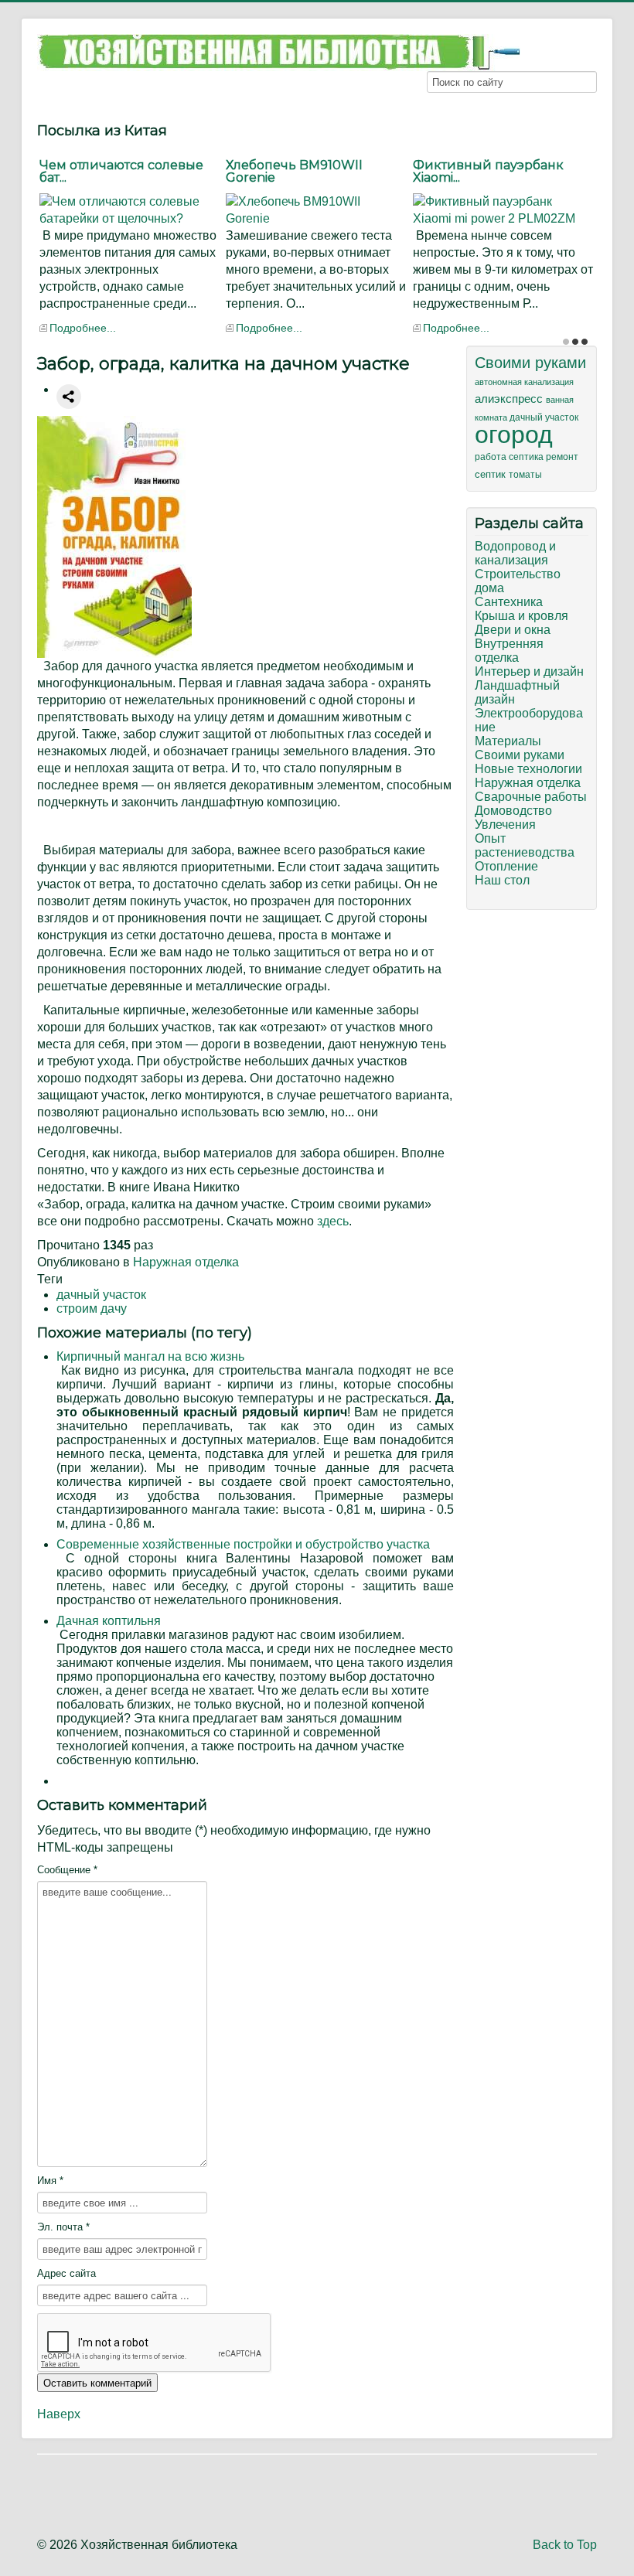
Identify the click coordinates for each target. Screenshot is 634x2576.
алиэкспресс (510, 399)
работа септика (510, 457)
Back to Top (565, 2545)
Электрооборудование (529, 720)
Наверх (59, 2414)
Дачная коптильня (109, 1621)
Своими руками (530, 363)
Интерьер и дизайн (529, 671)
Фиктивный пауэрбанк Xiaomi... (488, 171)
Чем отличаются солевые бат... (121, 171)
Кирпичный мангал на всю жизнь (150, 1356)
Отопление (506, 866)
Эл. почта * (63, 2227)
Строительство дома (518, 581)
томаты (525, 475)
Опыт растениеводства (525, 845)
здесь (333, 1221)
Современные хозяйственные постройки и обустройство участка (243, 1544)
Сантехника (509, 602)
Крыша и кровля (522, 616)
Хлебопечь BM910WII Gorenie (294, 171)
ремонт (562, 457)
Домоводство (513, 811)
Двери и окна (513, 630)
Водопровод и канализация (515, 553)
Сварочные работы (531, 797)
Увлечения (505, 825)
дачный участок (101, 1295)
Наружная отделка (186, 1262)
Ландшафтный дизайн (517, 692)
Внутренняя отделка (509, 651)
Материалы (508, 741)
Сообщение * (67, 1870)
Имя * (50, 2181)
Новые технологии (528, 769)
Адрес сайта (66, 2273)
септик (492, 474)
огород (514, 434)
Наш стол (502, 880)
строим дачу (92, 1308)
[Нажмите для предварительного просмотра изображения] (114, 536)
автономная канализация (524, 382)
